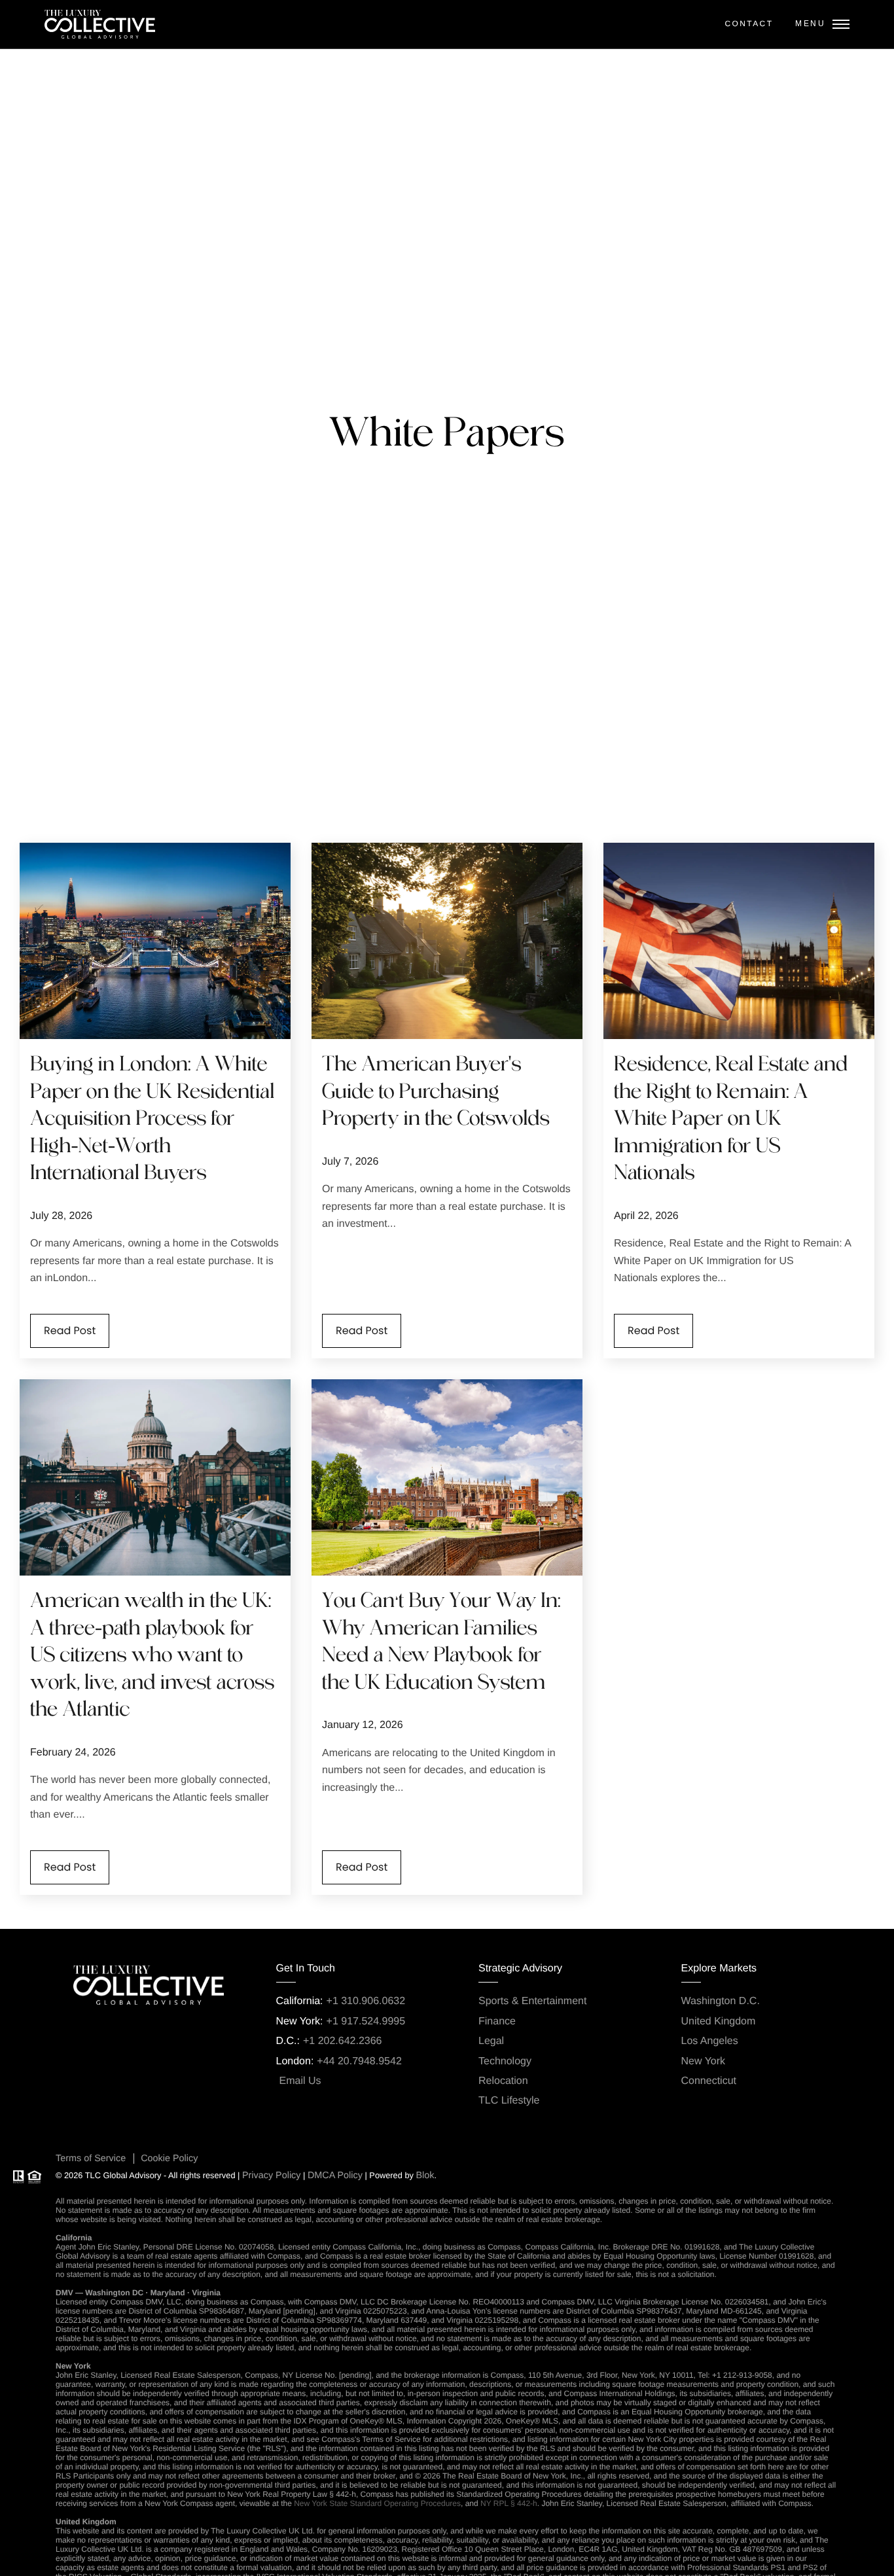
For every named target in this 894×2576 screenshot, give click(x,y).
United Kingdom (719, 2021)
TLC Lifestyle (509, 2101)
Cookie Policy (169, 2159)
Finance (497, 2021)
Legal (491, 2041)
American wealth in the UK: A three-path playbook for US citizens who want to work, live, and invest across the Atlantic (152, 1656)
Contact (749, 24)
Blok (425, 2176)
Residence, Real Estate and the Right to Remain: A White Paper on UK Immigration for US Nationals (731, 1120)
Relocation (503, 2081)
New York (704, 2061)
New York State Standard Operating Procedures (377, 2503)
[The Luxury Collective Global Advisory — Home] (100, 24)
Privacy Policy (272, 2176)
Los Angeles (710, 2041)
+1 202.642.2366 (343, 2041)
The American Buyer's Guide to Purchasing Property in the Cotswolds (436, 1092)
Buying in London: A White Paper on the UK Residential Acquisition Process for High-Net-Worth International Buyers (152, 1120)
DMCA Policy (335, 2176)
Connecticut (709, 2081)
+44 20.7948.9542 (359, 2061)
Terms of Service (91, 2159)
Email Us (300, 2081)
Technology (505, 2061)
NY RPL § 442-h (509, 2503)
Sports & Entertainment (532, 2001)
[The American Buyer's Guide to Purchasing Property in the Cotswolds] (447, 941)
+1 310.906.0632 (366, 2001)
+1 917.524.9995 (366, 2021)
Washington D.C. (721, 2001)
